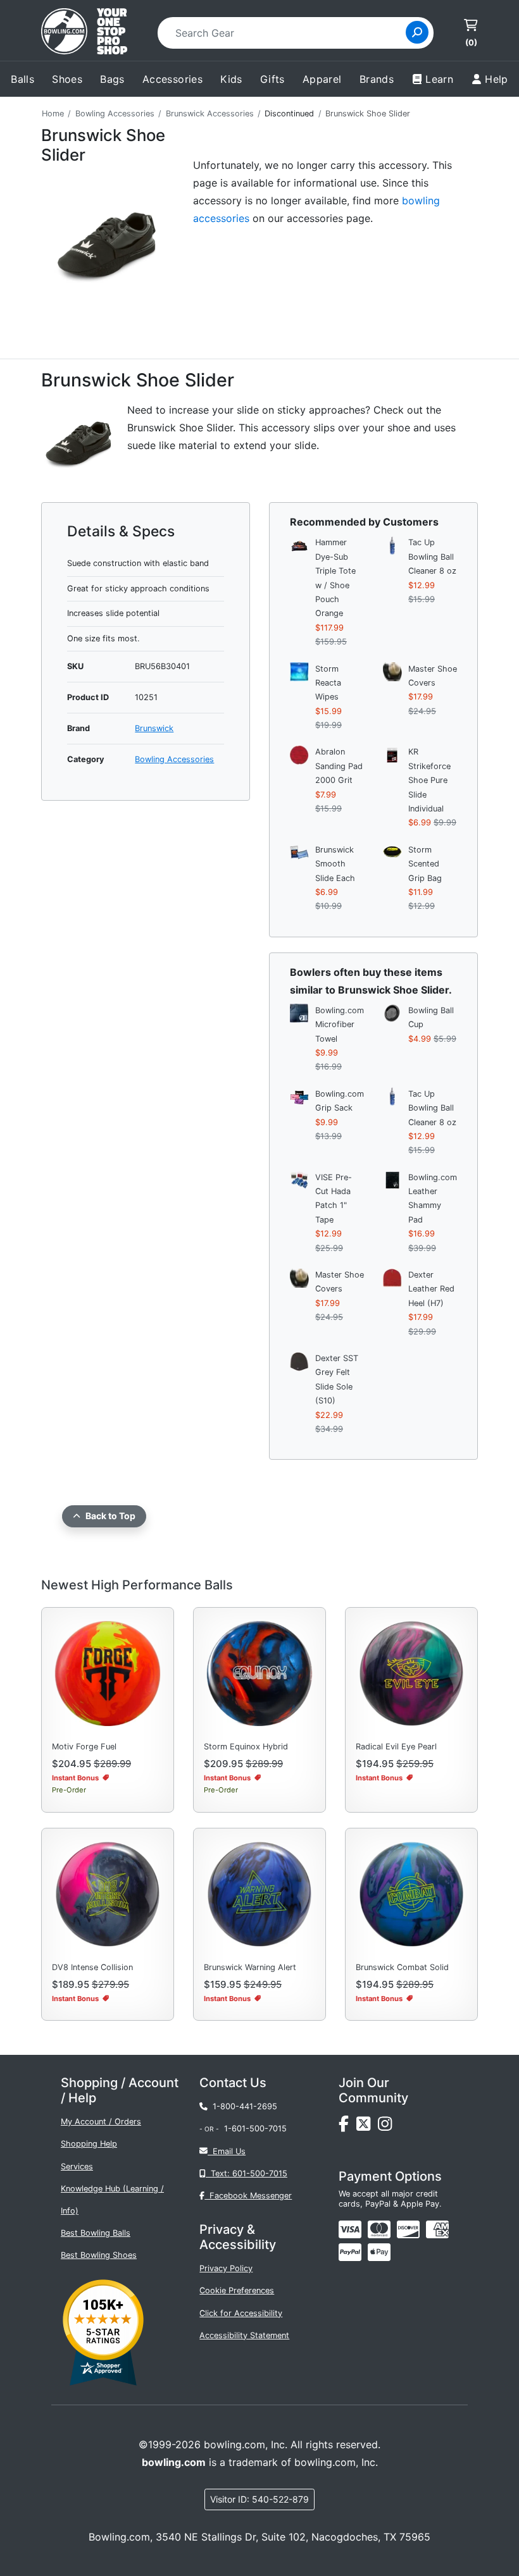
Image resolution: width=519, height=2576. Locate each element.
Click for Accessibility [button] (241, 2313)
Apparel (322, 79)
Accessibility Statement (244, 2335)
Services (77, 2166)
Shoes (67, 79)
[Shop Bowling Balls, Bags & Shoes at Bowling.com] (84, 33)
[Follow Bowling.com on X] (367, 2127)
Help (497, 79)
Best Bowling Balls (96, 2233)
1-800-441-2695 (242, 2106)
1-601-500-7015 (255, 2129)
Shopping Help (89, 2144)
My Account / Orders (101, 2122)
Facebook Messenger (248, 2196)
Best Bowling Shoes (99, 2255)
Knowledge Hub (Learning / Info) (112, 2200)
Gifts (272, 79)
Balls (22, 79)
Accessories (172, 79)
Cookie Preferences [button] (237, 2290)
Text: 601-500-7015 (247, 2173)
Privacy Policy (226, 2268)
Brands (377, 79)
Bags (112, 79)
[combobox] (286, 33)
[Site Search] (417, 32)
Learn (439, 79)
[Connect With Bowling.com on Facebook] (347, 2127)
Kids (231, 79)
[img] (350, 2252)
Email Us (227, 2151)
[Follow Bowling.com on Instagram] (387, 2127)
